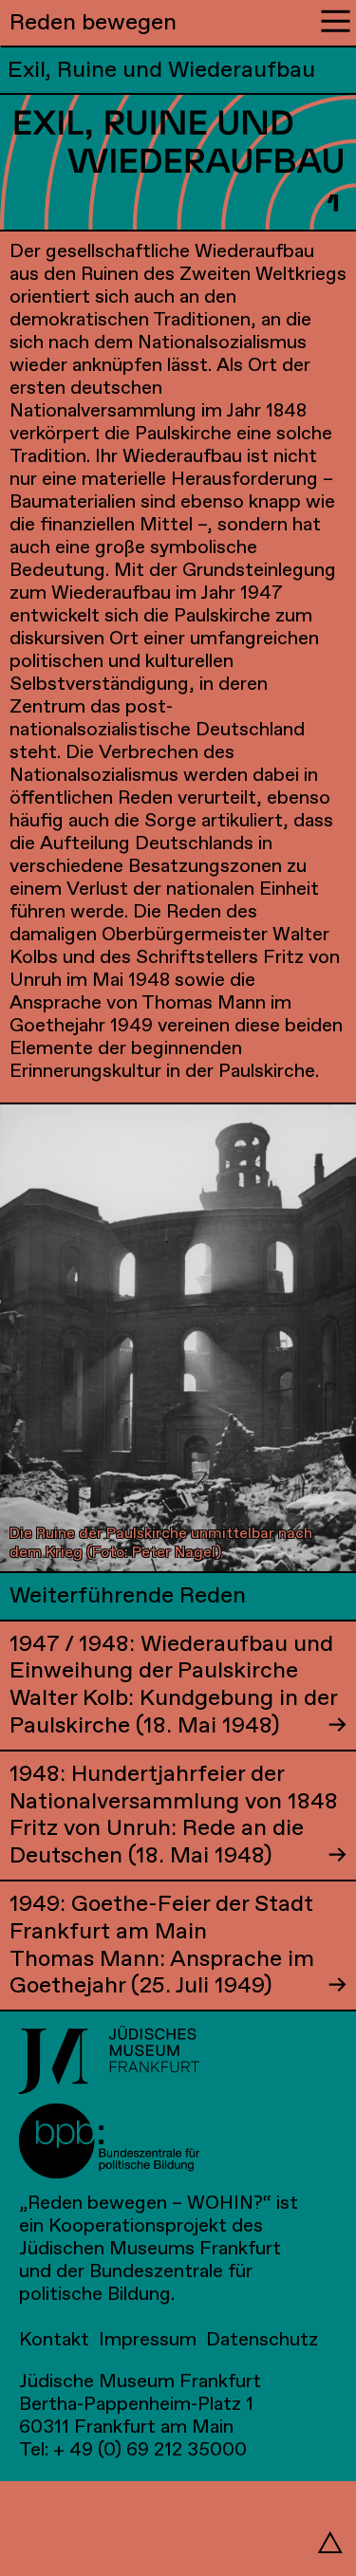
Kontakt (54, 2340)
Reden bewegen (93, 23)
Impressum (148, 2340)
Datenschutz (262, 2340)
